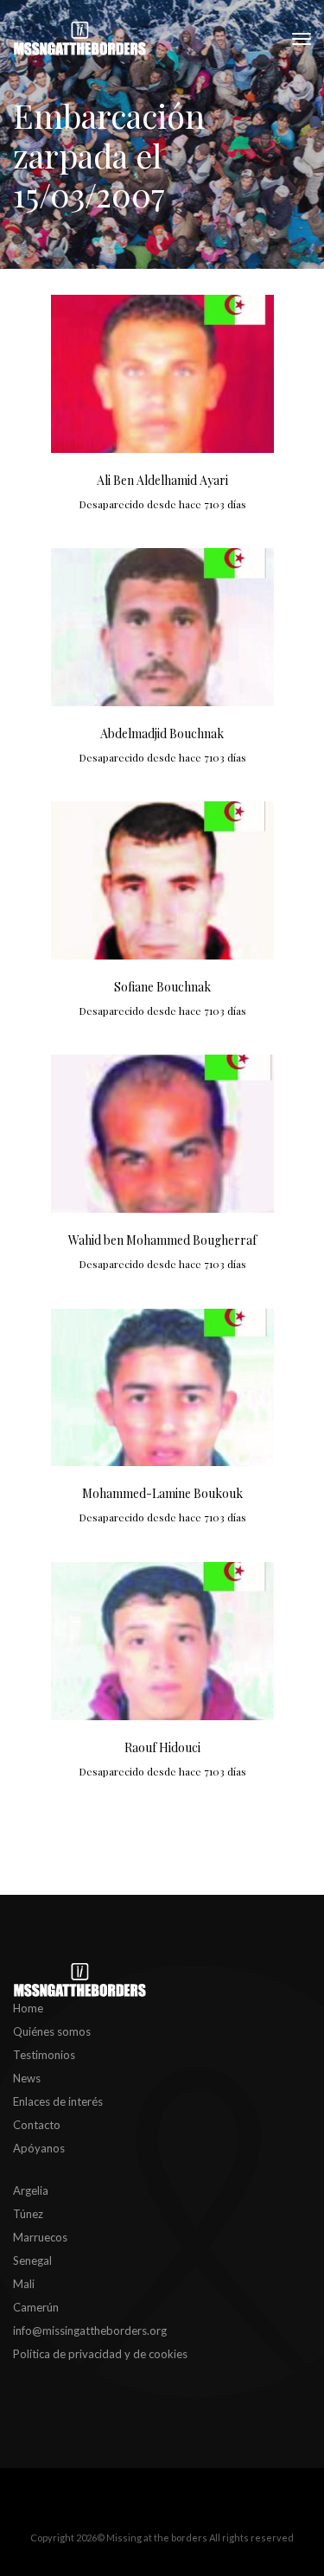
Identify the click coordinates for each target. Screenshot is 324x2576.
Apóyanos (39, 2148)
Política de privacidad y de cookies (100, 2354)
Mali (24, 2284)
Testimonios (44, 2055)
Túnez (28, 2214)
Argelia (31, 2190)
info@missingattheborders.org (90, 2331)
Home (28, 2008)
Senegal (32, 2260)
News (27, 2078)
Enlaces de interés (58, 2101)
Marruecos (40, 2237)
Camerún (36, 2307)
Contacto (37, 2125)
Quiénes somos (52, 2031)
